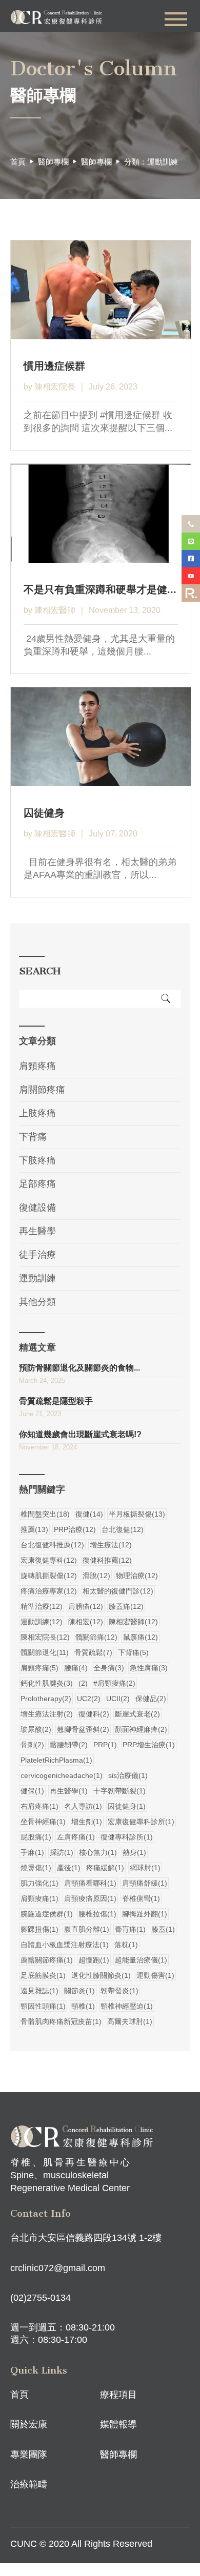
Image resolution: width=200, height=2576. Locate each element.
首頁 (18, 162)
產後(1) (69, 1868)
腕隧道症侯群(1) (47, 1914)
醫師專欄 (96, 162)
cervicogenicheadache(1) (62, 1775)
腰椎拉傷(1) (97, 1914)
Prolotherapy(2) (46, 1699)
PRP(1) (105, 1745)
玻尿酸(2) (36, 1729)
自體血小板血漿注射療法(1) (65, 1945)
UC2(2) (89, 1699)
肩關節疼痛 (42, 1090)
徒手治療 (37, 1255)
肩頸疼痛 (37, 1066)
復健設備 (37, 1208)
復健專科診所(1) (127, 1837)
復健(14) (89, 1514)
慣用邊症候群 (54, 366)
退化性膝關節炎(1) (101, 1975)
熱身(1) (134, 1852)
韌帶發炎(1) (119, 1991)
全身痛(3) (109, 1668)
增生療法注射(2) (47, 1714)
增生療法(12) (111, 1545)
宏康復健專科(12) (49, 1560)
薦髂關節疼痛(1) (47, 1960)
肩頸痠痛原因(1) (90, 1898)
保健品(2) (151, 1699)
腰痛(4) (76, 1668)
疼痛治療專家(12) (49, 1591)
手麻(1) (32, 1852)
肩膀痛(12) (86, 1606)
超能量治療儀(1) (141, 1960)
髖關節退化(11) (45, 1652)
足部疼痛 (37, 1184)
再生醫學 (37, 1231)
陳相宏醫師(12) (133, 1622)
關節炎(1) (79, 1991)
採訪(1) (62, 1852)
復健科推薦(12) (107, 1560)
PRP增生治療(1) (149, 1745)
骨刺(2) (32, 1745)
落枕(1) (126, 1945)
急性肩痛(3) (149, 1668)
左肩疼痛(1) (76, 1837)
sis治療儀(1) (128, 1775)
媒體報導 (118, 2424)
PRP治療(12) (75, 1529)
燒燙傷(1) (36, 1868)
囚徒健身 (44, 813)
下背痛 (33, 1137)
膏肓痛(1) (130, 1929)
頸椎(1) (83, 2006)
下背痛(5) (133, 1652)
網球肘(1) (145, 1868)
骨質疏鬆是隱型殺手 (56, 1401)
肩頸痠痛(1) (39, 1898)
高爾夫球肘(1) (130, 2021)
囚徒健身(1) (127, 1806)
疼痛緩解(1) (105, 1868)
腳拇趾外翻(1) (145, 1914)
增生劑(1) (87, 1822)
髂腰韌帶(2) (69, 1745)
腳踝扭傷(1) (39, 1929)
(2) (83, 1683)
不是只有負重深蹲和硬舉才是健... (100, 589)
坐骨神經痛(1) (43, 1822)
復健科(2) (94, 1714)
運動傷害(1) (155, 1975)
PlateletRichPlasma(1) (56, 1760)
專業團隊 (29, 2455)
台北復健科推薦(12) (52, 1545)
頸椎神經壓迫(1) (127, 2006)
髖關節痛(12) (96, 1637)
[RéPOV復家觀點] (191, 593)
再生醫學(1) (69, 1791)
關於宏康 (29, 2424)
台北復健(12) (123, 1529)
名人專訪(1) (83, 1806)
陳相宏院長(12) (45, 1637)
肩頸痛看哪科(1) (90, 1883)
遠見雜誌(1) (39, 1991)
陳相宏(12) (86, 1622)
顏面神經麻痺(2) (141, 1729)
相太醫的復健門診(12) (118, 1591)
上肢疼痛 (37, 1113)
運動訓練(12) (42, 1622)
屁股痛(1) (36, 1837)
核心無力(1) (98, 1852)
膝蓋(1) (163, 1929)
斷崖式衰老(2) (137, 1714)
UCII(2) (118, 1699)
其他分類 (37, 1302)
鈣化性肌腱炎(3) (47, 1683)
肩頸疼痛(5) (39, 1668)
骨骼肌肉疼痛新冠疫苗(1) (61, 2021)
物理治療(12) (137, 1576)
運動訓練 (37, 1278)
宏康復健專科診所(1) (141, 1822)
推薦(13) (34, 1529)
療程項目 (118, 2395)
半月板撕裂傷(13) (137, 1514)
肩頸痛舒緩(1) (145, 1883)
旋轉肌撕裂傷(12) (49, 1576)
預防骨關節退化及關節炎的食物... (79, 1368)
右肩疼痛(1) (39, 1806)
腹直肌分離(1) (87, 1929)
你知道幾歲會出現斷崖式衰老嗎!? (80, 1434)
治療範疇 (29, 2484)
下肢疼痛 (37, 1160)
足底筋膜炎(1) (43, 1975)
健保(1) (32, 1791)
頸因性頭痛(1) (43, 2006)
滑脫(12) (96, 1576)
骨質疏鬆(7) (93, 1652)
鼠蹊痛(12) (141, 1637)
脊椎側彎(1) (141, 1898)
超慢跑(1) (94, 1960)
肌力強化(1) (39, 1883)
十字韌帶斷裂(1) (119, 1791)
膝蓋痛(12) (126, 1606)
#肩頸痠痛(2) (114, 1683)
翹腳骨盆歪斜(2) (83, 1729)
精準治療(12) (42, 1606)
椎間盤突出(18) (45, 1514)
